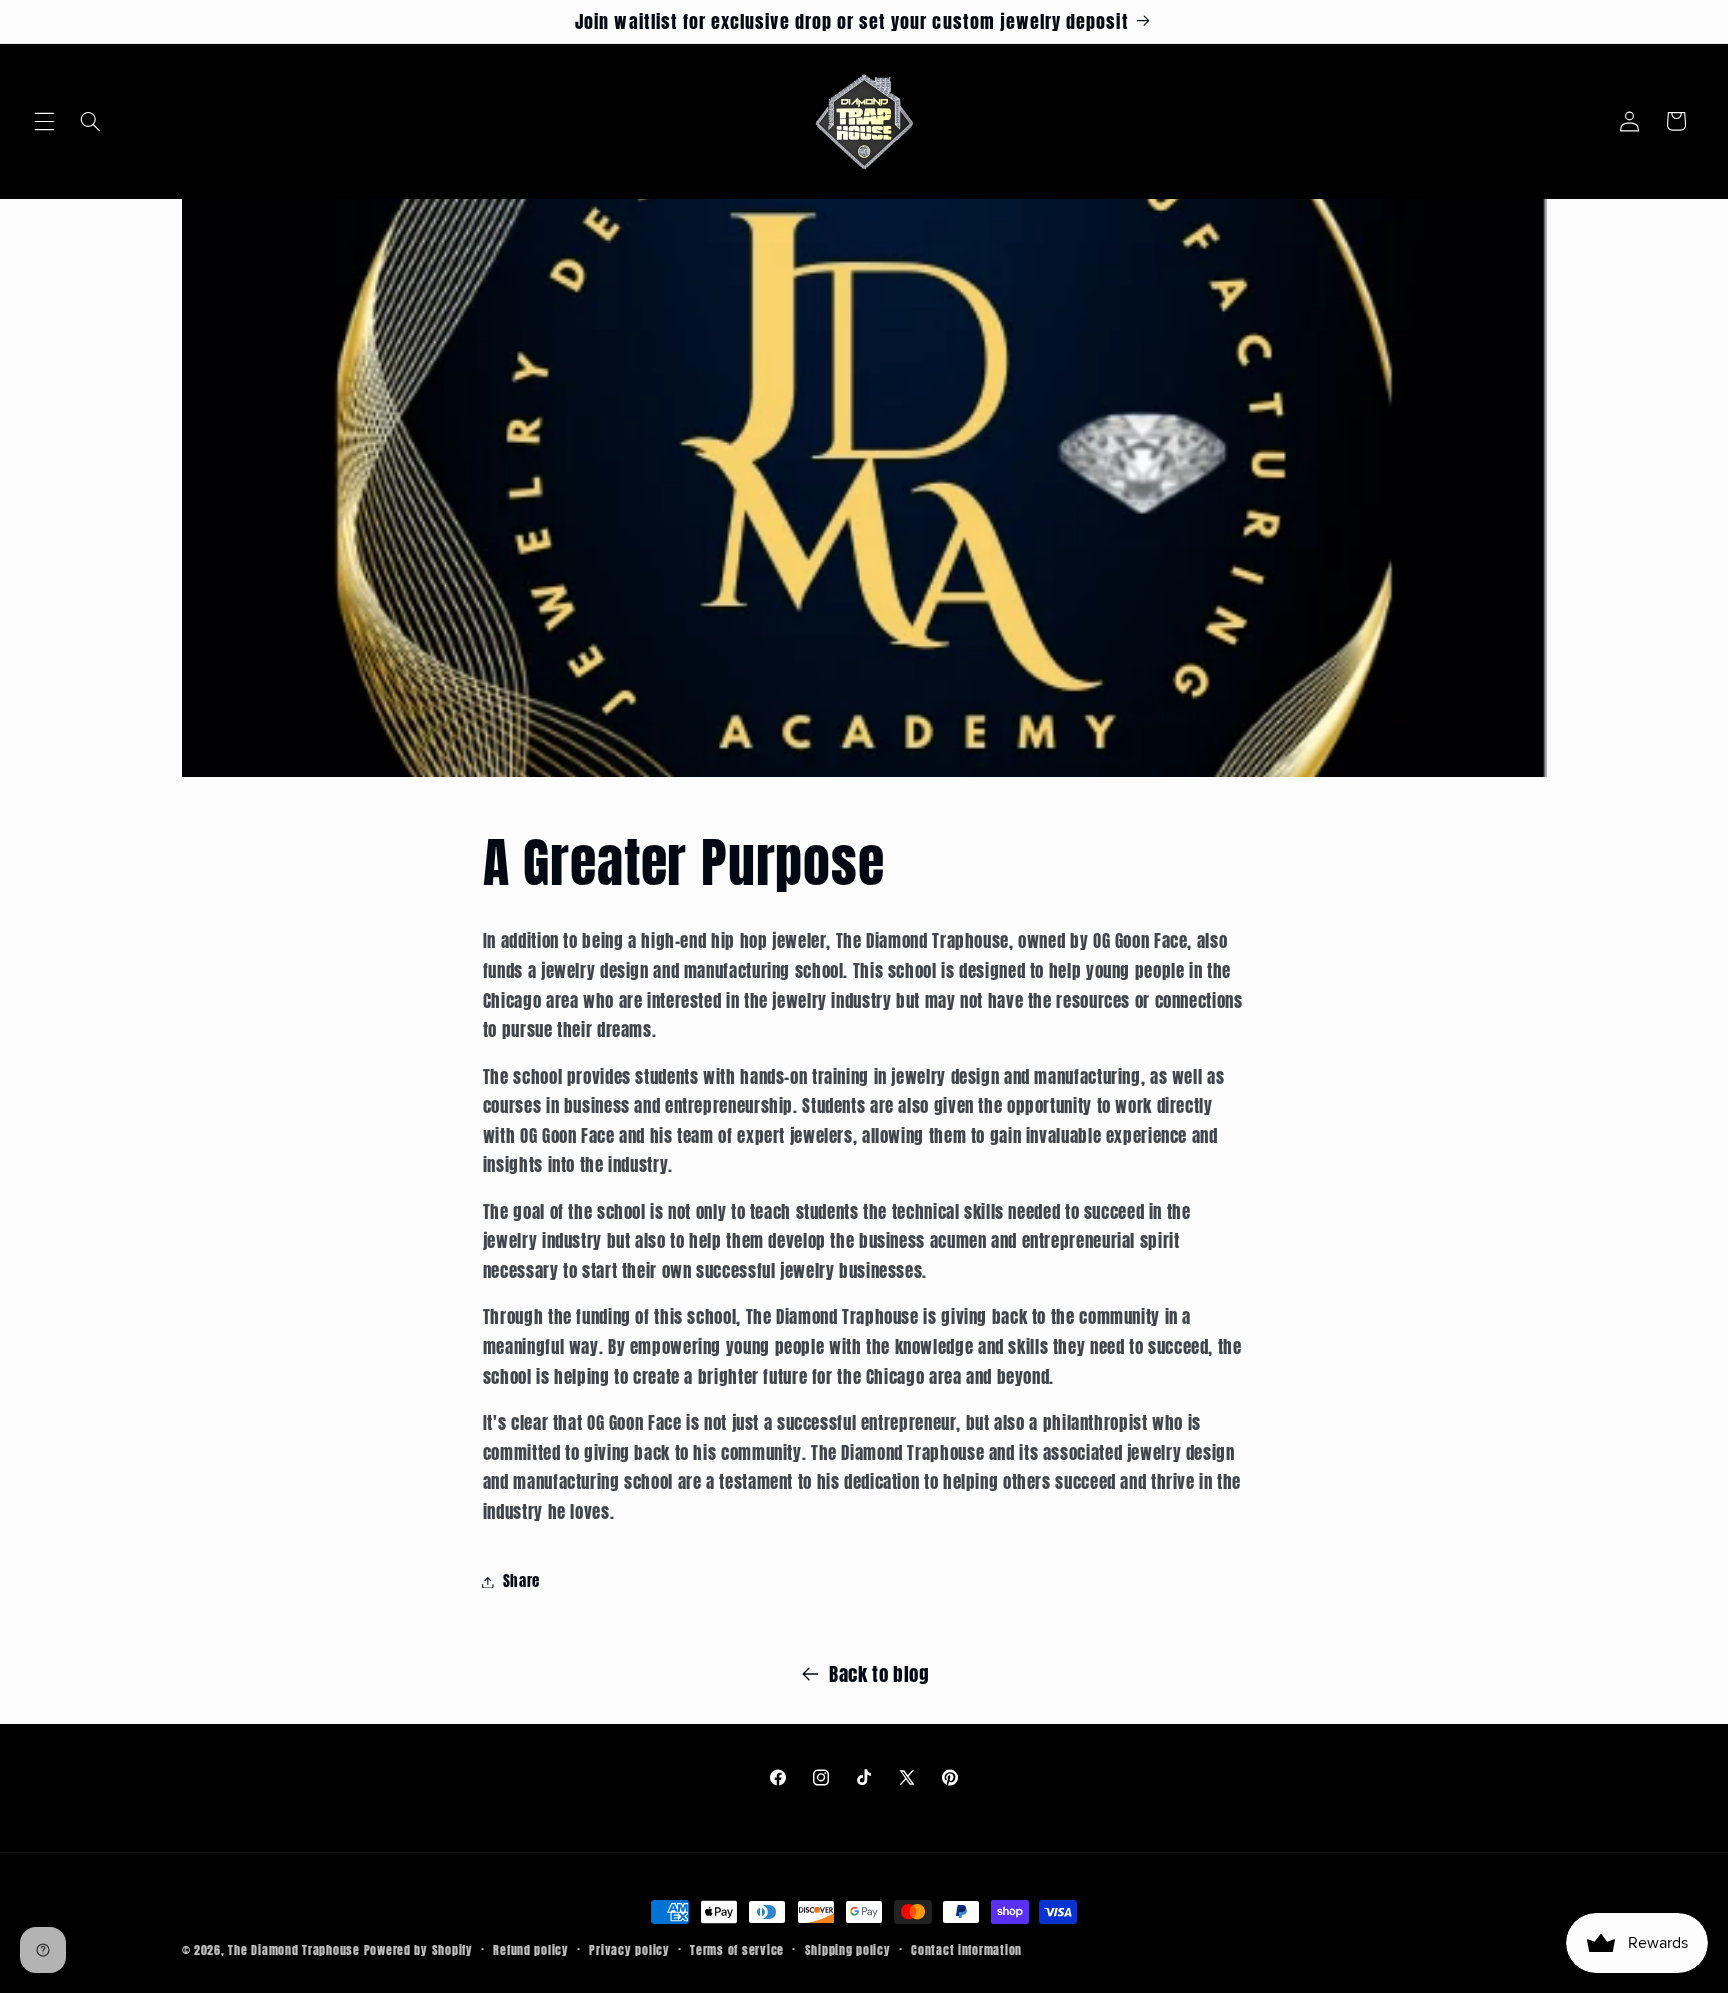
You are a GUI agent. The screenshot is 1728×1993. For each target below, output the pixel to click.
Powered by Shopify (418, 1950)
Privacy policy (629, 1950)
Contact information (966, 1950)
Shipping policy (848, 1950)
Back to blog (879, 1674)
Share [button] (521, 1581)
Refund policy (531, 1950)
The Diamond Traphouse (293, 1950)
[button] (44, 121)
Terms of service (737, 1950)
